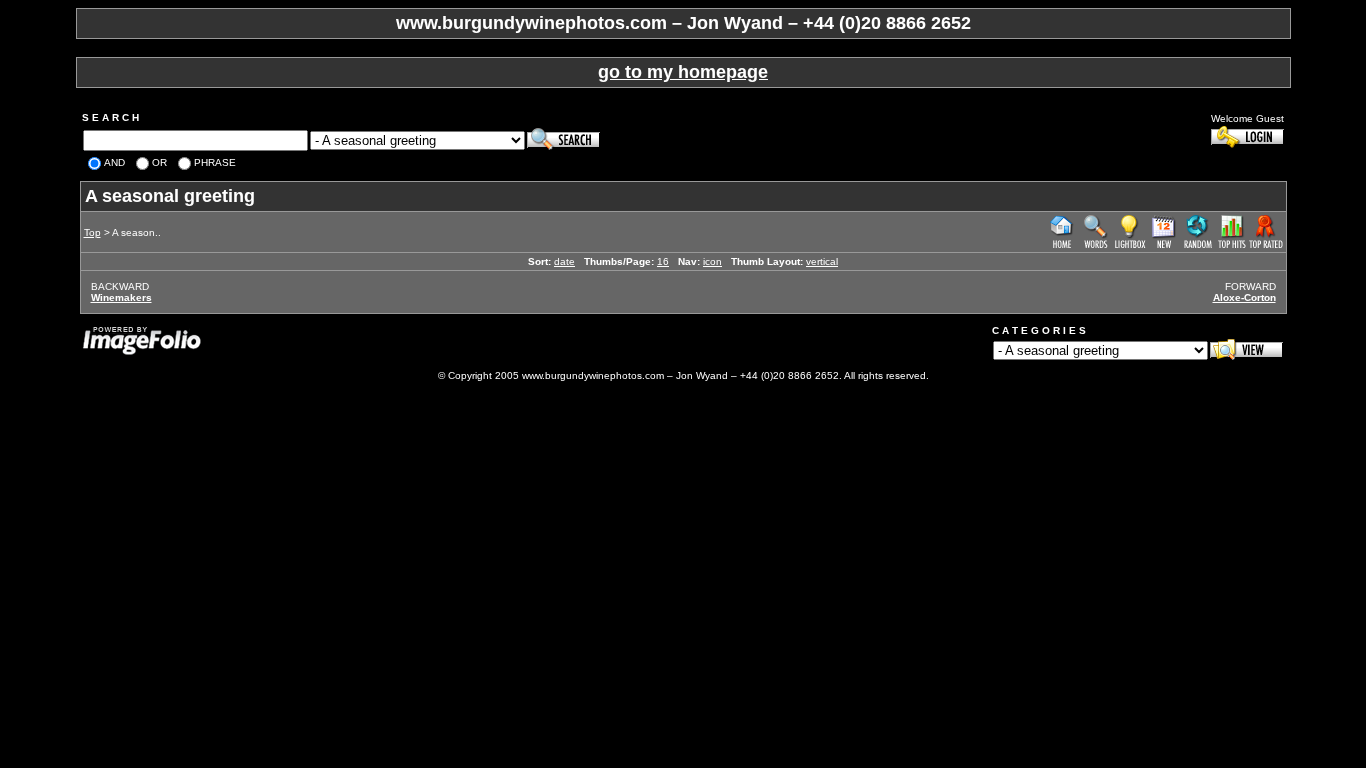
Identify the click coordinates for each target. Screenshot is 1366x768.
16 (663, 261)
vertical (822, 261)
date (564, 261)
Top (92, 232)
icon (712, 261)
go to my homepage (683, 72)
